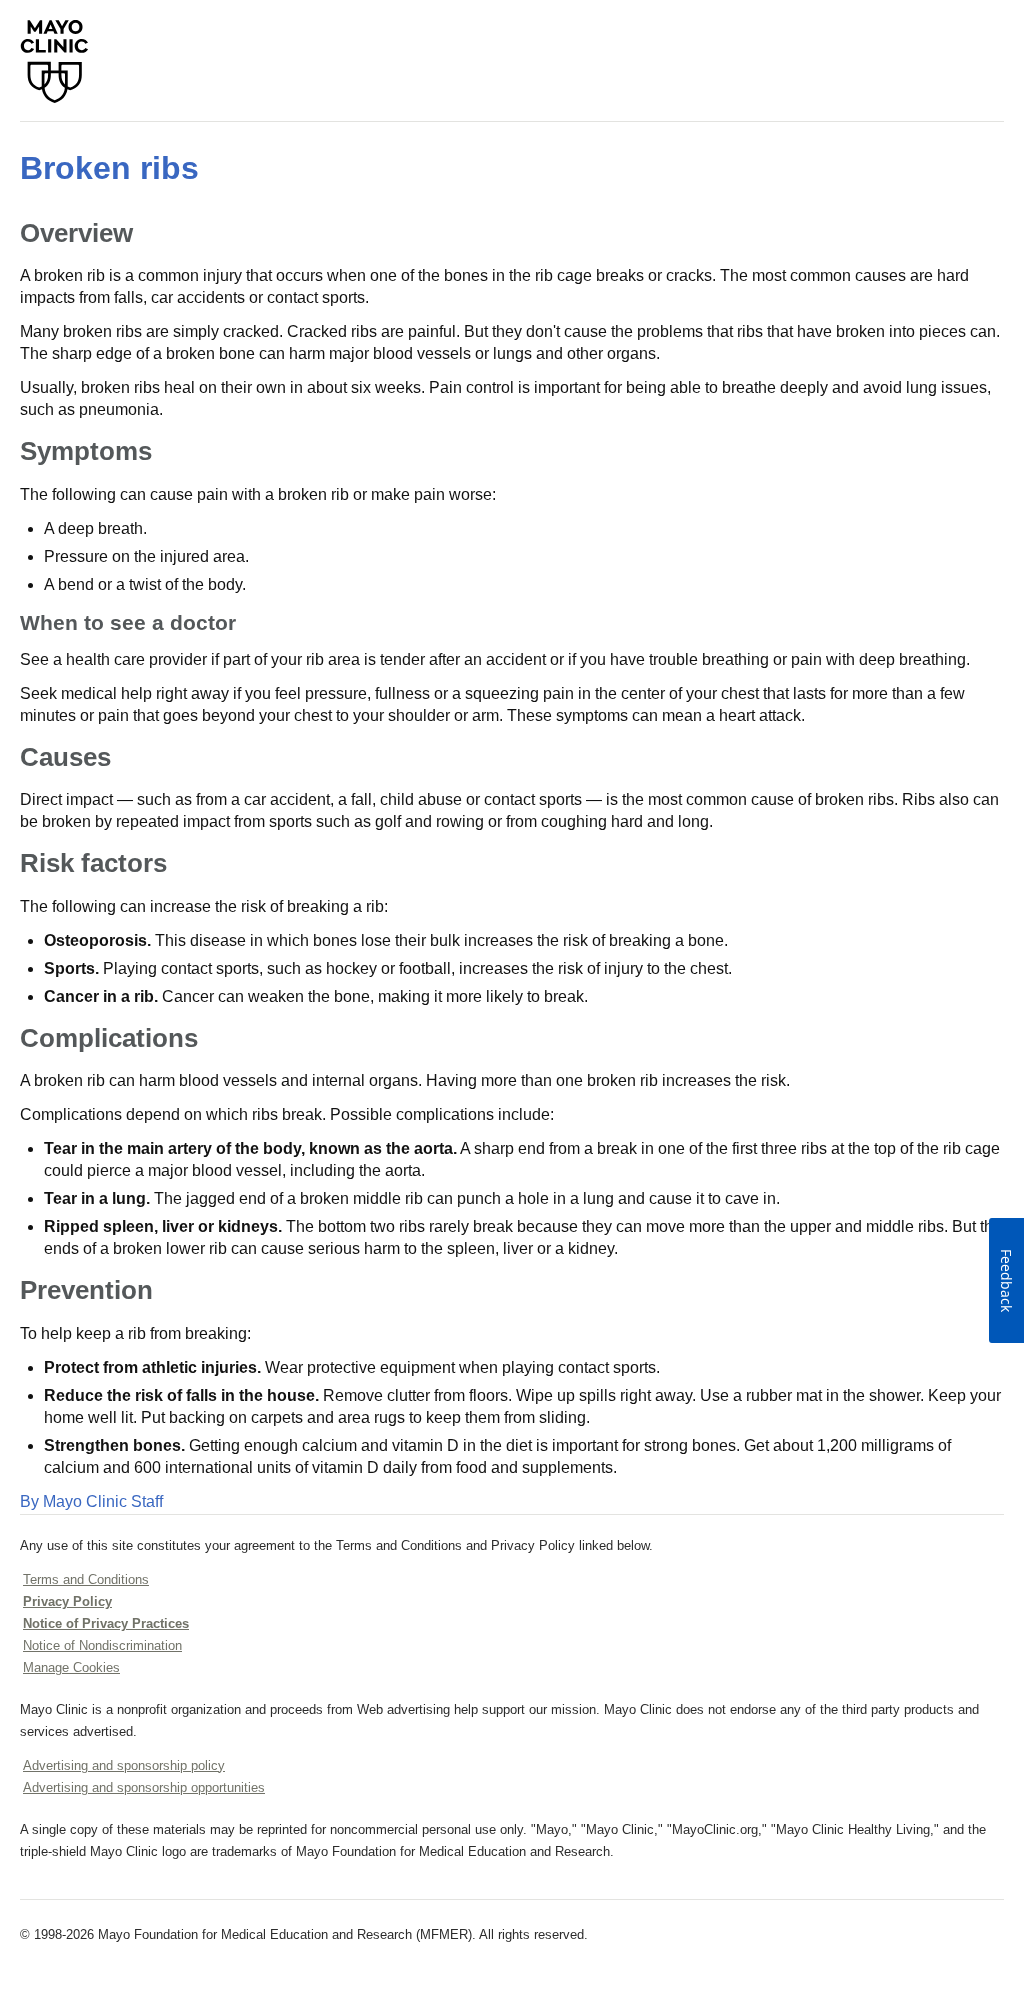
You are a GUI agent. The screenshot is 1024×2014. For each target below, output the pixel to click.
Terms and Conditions (86, 1579)
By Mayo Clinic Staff (91, 1501)
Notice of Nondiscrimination (102, 1645)
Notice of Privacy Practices (106, 1623)
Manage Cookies (71, 1667)
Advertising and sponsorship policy (124, 1765)
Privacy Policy (67, 1601)
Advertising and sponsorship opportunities (144, 1787)
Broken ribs (109, 168)
